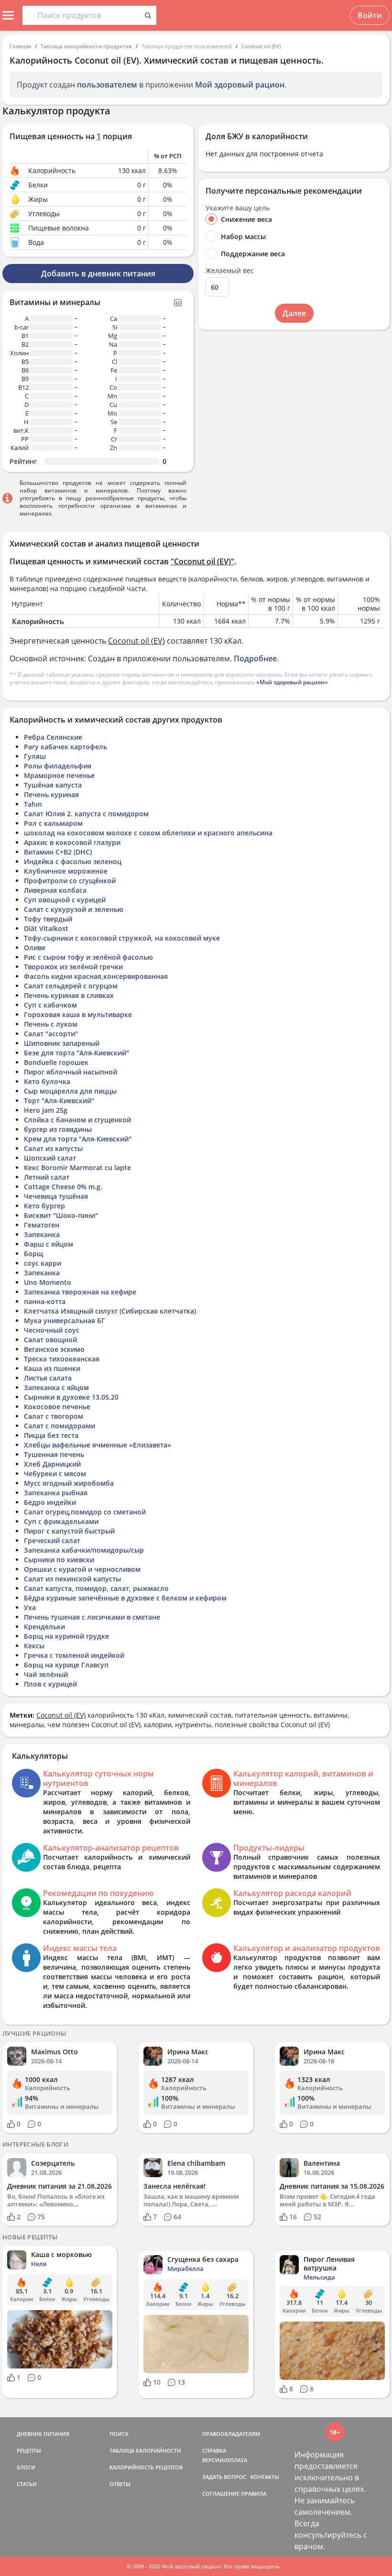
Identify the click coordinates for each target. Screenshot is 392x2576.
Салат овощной (50, 1340)
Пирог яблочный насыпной (71, 1072)
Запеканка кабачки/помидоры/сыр (84, 1550)
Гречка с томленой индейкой (74, 1655)
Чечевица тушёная (56, 1196)
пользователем (107, 85)
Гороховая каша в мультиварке (78, 1014)
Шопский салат (50, 1158)
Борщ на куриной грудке (66, 1636)
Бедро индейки (50, 1502)
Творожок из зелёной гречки (73, 967)
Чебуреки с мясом (55, 1474)
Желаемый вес (230, 271)
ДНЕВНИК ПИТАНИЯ (43, 2434)
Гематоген (42, 1225)
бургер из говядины (58, 1129)
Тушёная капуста (53, 785)
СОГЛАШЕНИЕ (221, 2494)
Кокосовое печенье (57, 1407)
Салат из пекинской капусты (72, 1579)
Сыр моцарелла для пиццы (70, 1091)
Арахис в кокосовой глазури (72, 842)
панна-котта (45, 1301)
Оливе (35, 948)
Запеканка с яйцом (56, 1387)
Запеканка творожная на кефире (80, 1292)
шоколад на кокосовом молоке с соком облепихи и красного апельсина (148, 833)
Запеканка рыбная (56, 1493)
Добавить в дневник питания (98, 274)
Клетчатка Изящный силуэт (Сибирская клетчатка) (110, 1311)
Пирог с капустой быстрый (69, 1531)
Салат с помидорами (60, 1426)
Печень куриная (51, 795)
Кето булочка (47, 1081)
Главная (20, 46)
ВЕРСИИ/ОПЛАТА (225, 2460)
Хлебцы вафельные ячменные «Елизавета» (98, 1445)
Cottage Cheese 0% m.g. (63, 1187)
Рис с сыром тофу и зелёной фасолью (88, 957)
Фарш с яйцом (49, 1244)
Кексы (34, 1646)
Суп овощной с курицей (65, 900)
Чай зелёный (46, 1674)
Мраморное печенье (59, 775)
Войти (370, 15)
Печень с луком (51, 1024)
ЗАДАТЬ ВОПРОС (224, 2477)
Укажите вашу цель (238, 208)
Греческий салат (52, 1540)
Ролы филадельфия (58, 766)
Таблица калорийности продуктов (86, 46)
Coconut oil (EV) (261, 46)
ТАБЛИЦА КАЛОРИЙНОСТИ (145, 2450)
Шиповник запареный (62, 1043)
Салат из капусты (53, 1148)
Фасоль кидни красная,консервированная (96, 976)
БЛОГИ (26, 2467)
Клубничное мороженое (66, 871)
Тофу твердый (48, 919)
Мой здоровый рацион (240, 85)
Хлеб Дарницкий (52, 1464)
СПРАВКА (214, 2450)
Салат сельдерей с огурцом (71, 986)
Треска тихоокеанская (62, 1359)
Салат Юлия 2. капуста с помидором (86, 814)
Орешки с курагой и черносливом (82, 1569)
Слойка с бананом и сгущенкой (77, 1120)
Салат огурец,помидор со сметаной (85, 1512)
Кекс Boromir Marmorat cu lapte (77, 1167)
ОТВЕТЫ (120, 2484)
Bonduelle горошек (56, 1062)
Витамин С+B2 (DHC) (58, 852)
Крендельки (44, 1627)
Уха (30, 1607)
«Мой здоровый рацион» (292, 682)
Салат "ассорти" (51, 1034)
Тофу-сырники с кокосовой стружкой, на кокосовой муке (122, 938)
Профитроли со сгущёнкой (70, 881)
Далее (294, 313)
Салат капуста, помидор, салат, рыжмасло (96, 1588)
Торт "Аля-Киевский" (59, 1101)
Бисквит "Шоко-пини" (61, 1215)
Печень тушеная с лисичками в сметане (92, 1617)
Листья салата (48, 1378)
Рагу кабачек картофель (65, 747)
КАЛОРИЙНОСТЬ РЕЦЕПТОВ (146, 2467)
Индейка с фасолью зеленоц (73, 861)
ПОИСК (119, 2434)
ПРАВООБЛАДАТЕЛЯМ (231, 2434)
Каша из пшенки (52, 1368)
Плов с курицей (50, 1684)
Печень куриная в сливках (69, 995)
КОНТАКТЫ (265, 2477)
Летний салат (47, 1177)
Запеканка (42, 1234)
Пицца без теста (51, 1435)
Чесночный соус (52, 1330)
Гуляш (35, 756)
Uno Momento (48, 1282)
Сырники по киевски (59, 1560)
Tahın (33, 804)
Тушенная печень (54, 1454)
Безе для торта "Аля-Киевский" (76, 1053)
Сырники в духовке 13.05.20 (71, 1397)
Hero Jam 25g (46, 1110)
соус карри (43, 1263)
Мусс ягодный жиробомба (69, 1483)
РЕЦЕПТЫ (29, 2450)
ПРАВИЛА (254, 2494)
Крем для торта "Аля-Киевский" (78, 1139)
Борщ (33, 1254)
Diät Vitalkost (46, 928)
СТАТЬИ (27, 2484)
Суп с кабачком (50, 1005)
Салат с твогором (54, 1416)
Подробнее (255, 658)
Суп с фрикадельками (61, 1521)
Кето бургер (44, 1206)
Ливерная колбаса (55, 890)
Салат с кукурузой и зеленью (74, 909)
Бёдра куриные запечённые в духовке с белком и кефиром (125, 1598)
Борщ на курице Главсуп (66, 1665)
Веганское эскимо (54, 1349)
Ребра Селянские (53, 737)
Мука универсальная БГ (65, 1321)
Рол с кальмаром (53, 823)
